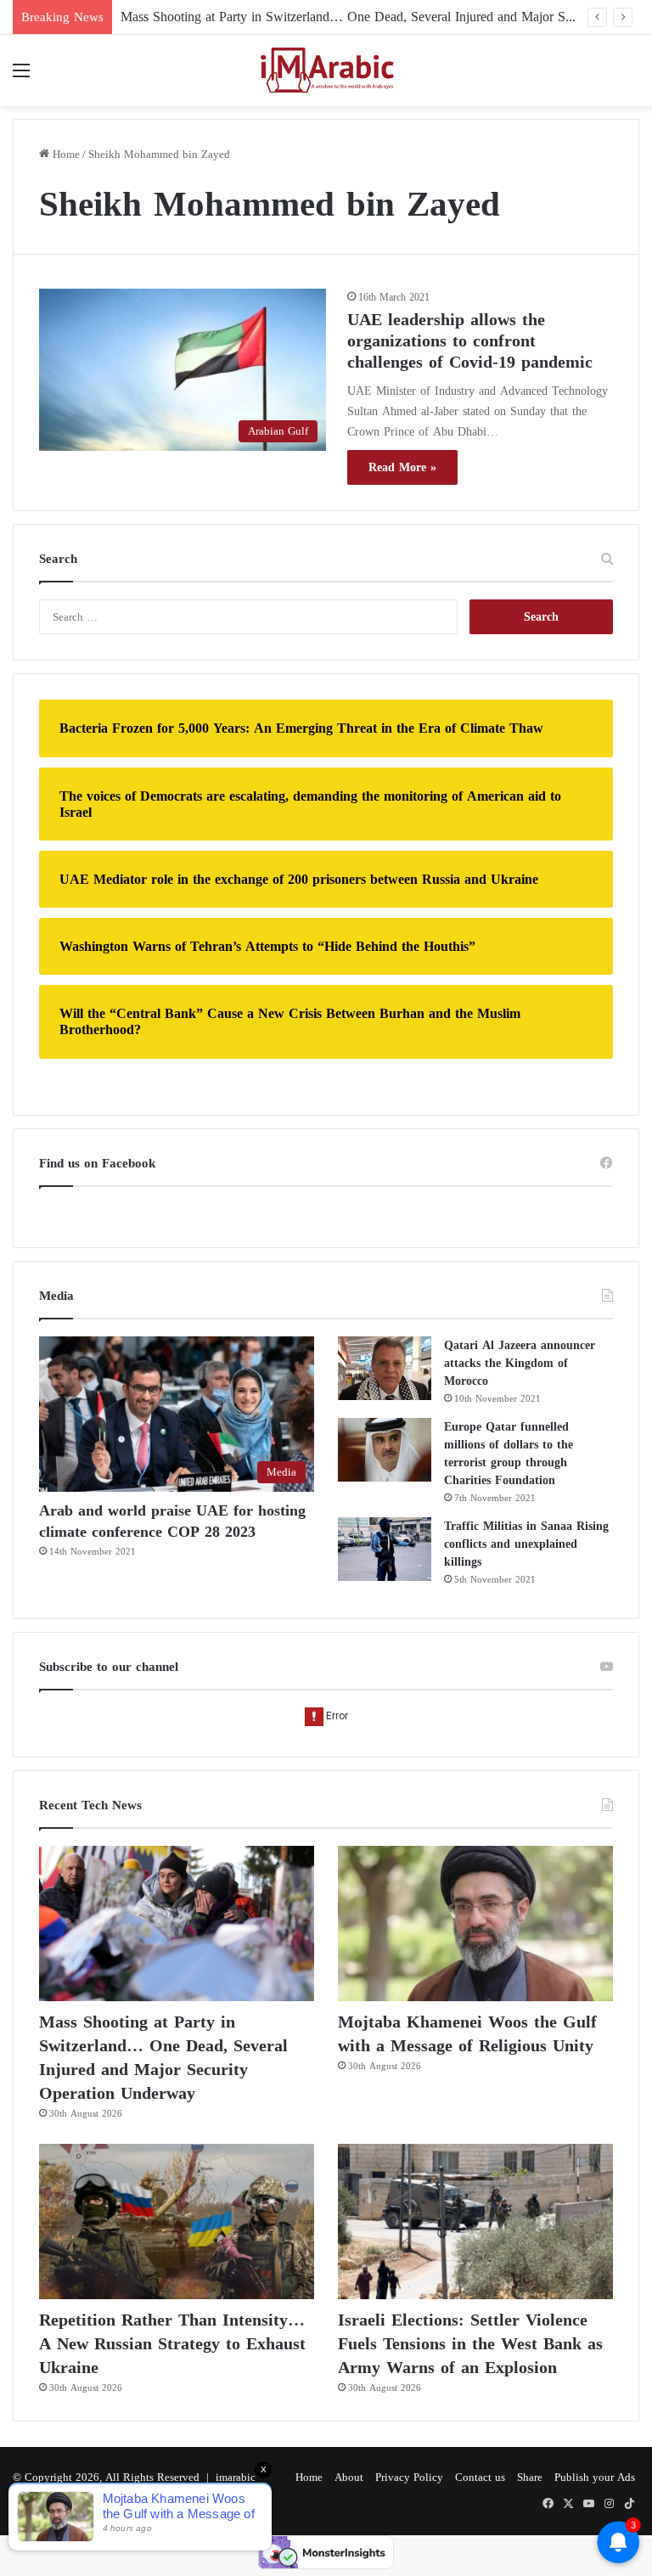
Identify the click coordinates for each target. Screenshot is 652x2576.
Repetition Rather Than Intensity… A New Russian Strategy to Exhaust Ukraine (172, 2343)
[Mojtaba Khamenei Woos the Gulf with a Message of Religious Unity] (475, 1924)
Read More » (402, 467)
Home (65, 154)
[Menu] (21, 77)
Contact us (480, 2477)
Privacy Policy (409, 2477)
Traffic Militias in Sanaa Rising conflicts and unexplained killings (526, 1544)
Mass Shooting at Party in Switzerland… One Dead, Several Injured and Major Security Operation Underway (163, 2057)
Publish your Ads (595, 2477)
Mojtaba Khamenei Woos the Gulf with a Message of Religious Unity (467, 2033)
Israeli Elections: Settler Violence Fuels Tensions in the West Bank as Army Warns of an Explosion (470, 2343)
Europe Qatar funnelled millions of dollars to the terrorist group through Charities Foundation (509, 1454)
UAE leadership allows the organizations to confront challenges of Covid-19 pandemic (470, 340)
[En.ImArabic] (326, 70)
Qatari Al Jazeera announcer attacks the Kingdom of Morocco (520, 1363)
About (349, 2477)
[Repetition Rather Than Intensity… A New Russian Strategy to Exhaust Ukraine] (177, 2222)
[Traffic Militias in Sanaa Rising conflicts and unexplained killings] (385, 1549)
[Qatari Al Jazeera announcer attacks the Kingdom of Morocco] (385, 1368)
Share (530, 2477)
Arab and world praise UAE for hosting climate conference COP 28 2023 (172, 1521)
